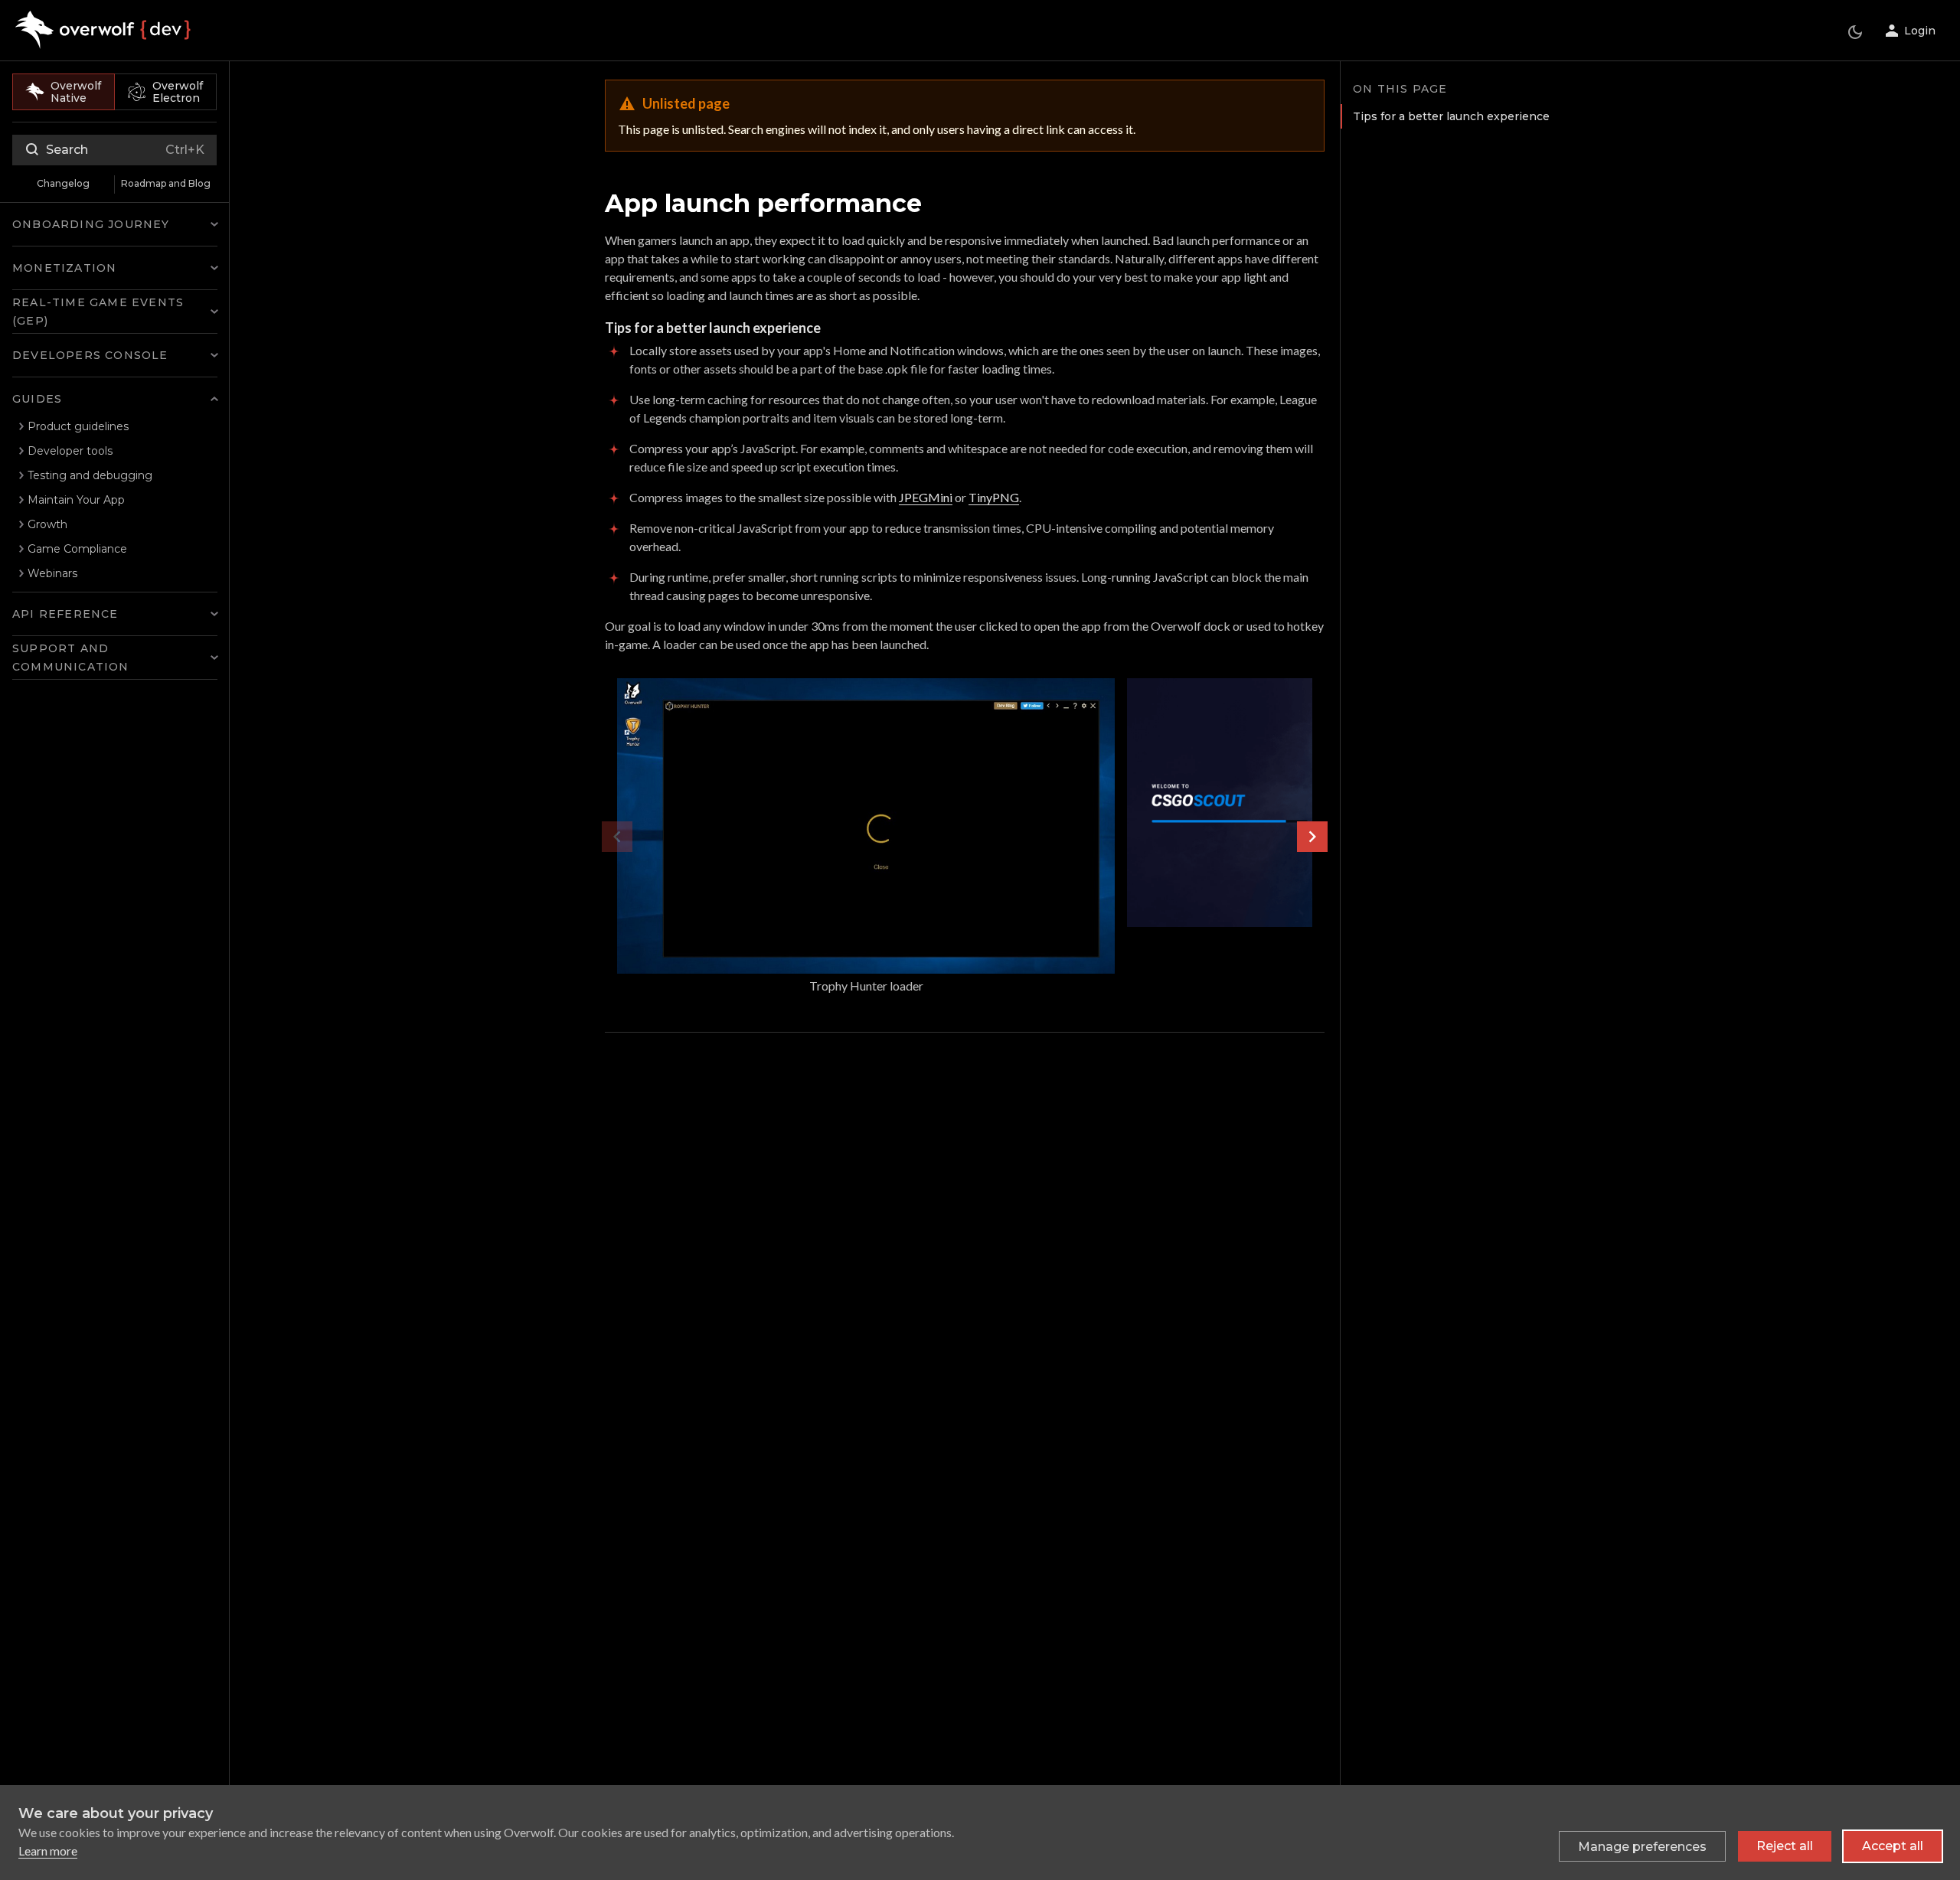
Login (1920, 31)
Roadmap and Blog (166, 183)
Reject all (1785, 1846)
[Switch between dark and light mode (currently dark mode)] (1855, 32)
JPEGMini (926, 497)
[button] (115, 224)
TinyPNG (994, 497)
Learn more (48, 1851)
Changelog (63, 183)
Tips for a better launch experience (1451, 116)
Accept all (1893, 1846)
